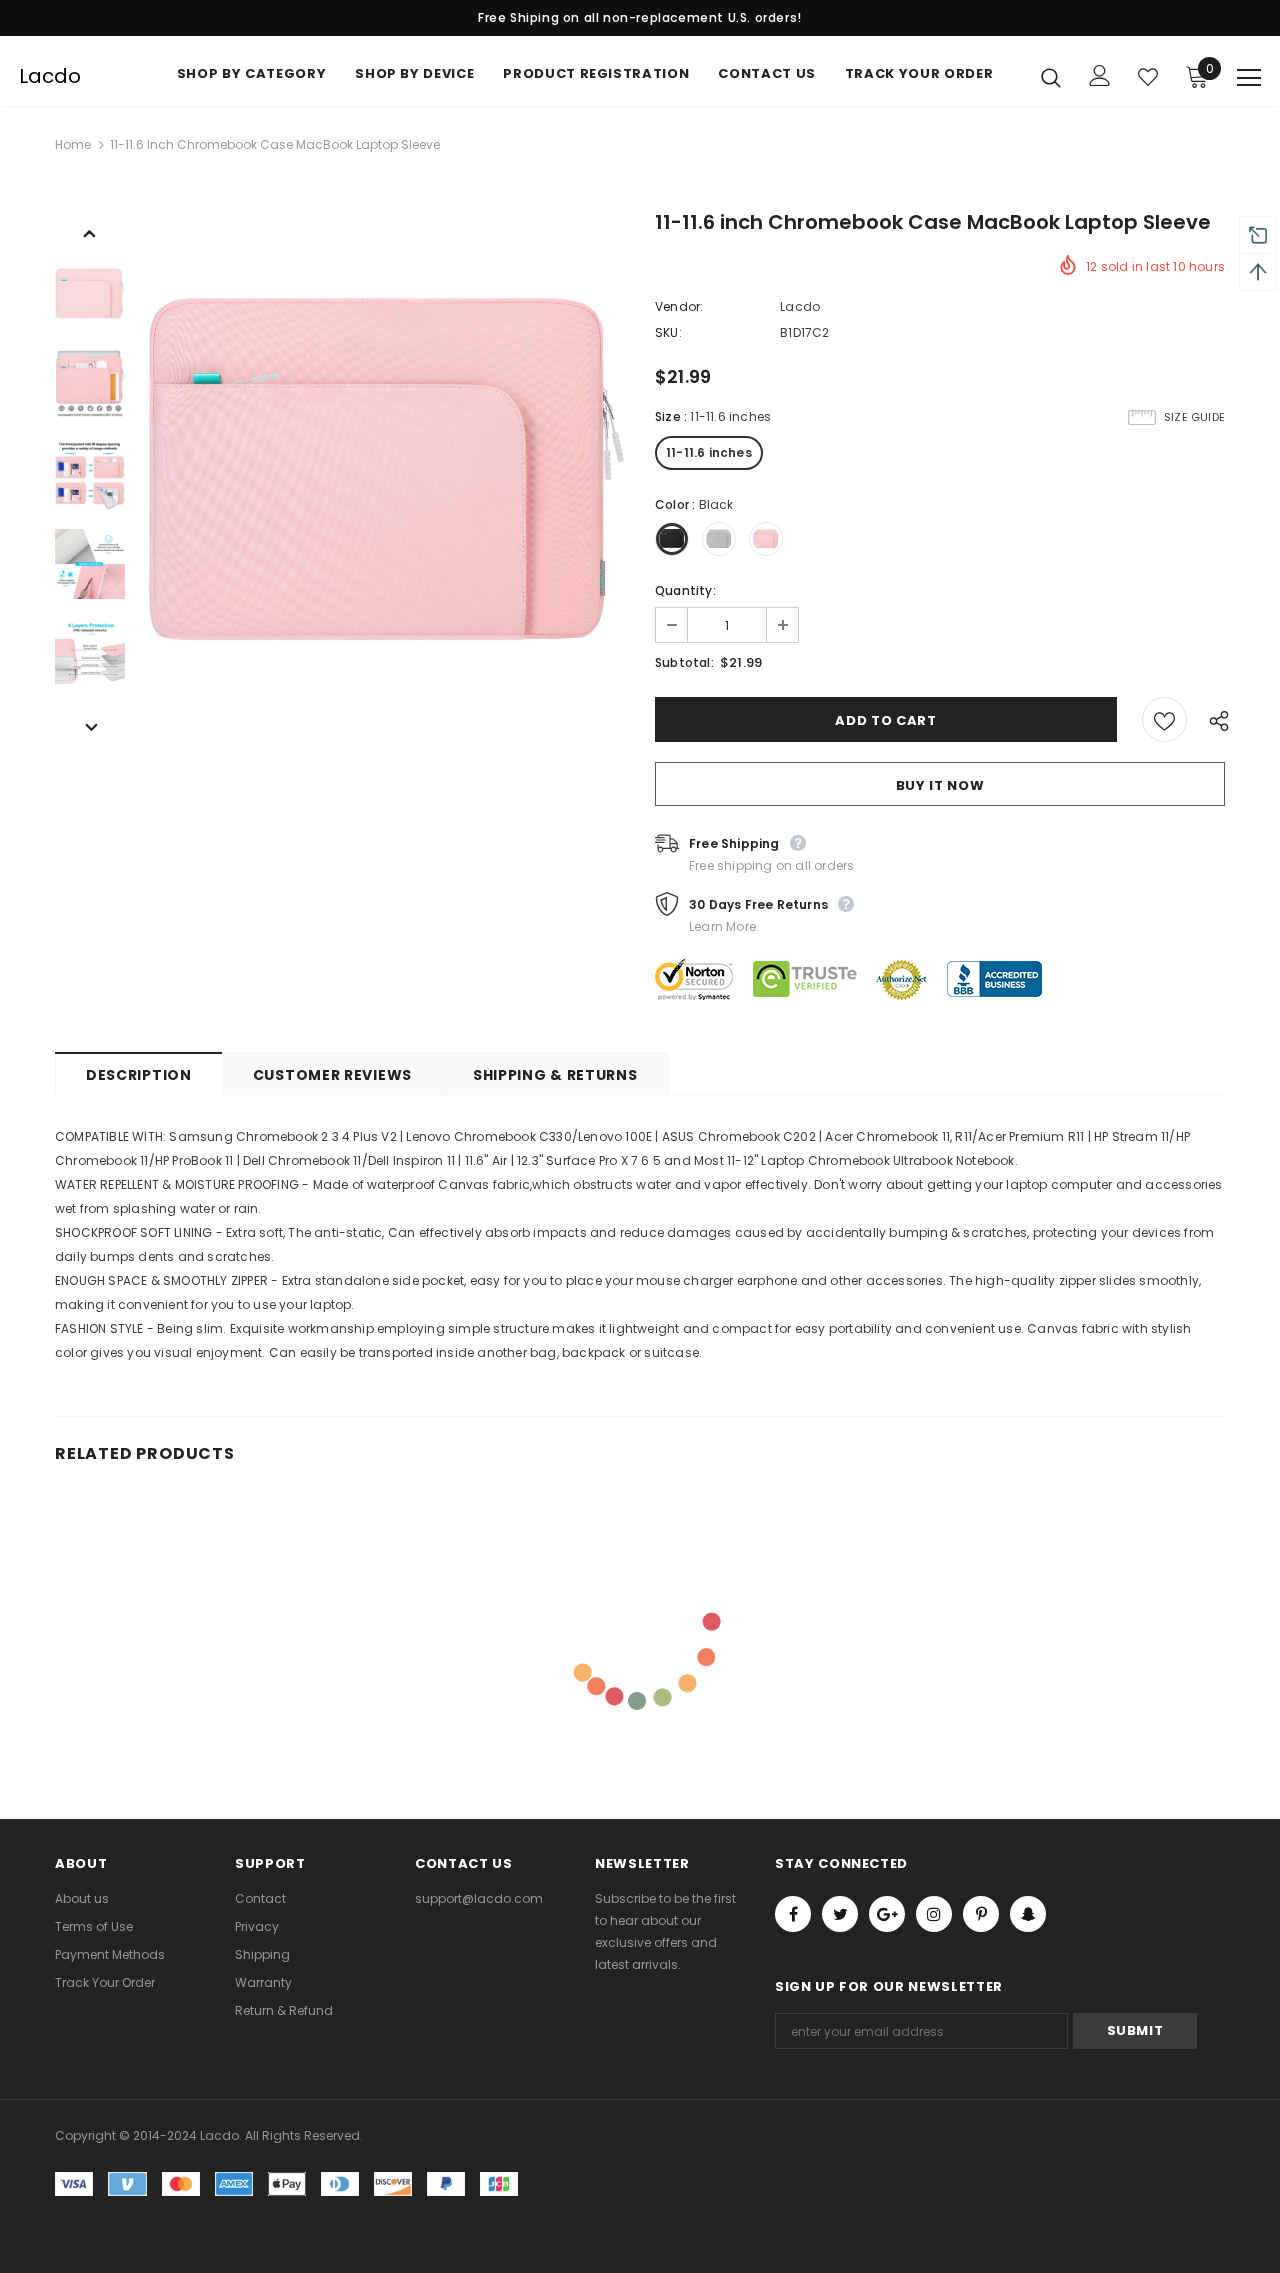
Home (73, 144)
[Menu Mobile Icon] (1249, 78)
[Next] (90, 726)
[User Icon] (1100, 75)
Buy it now (940, 785)
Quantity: (685, 590)
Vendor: (679, 306)
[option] (385, 474)
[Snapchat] (1028, 1914)
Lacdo (50, 76)
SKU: (668, 332)
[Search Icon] (1051, 77)
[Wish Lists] (1164, 719)
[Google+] (887, 1914)
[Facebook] (793, 1914)
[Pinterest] (981, 1914)
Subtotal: (684, 662)
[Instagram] (934, 1914)
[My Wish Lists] (1148, 77)
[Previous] (90, 232)
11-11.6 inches (709, 452)
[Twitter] (840, 1914)
